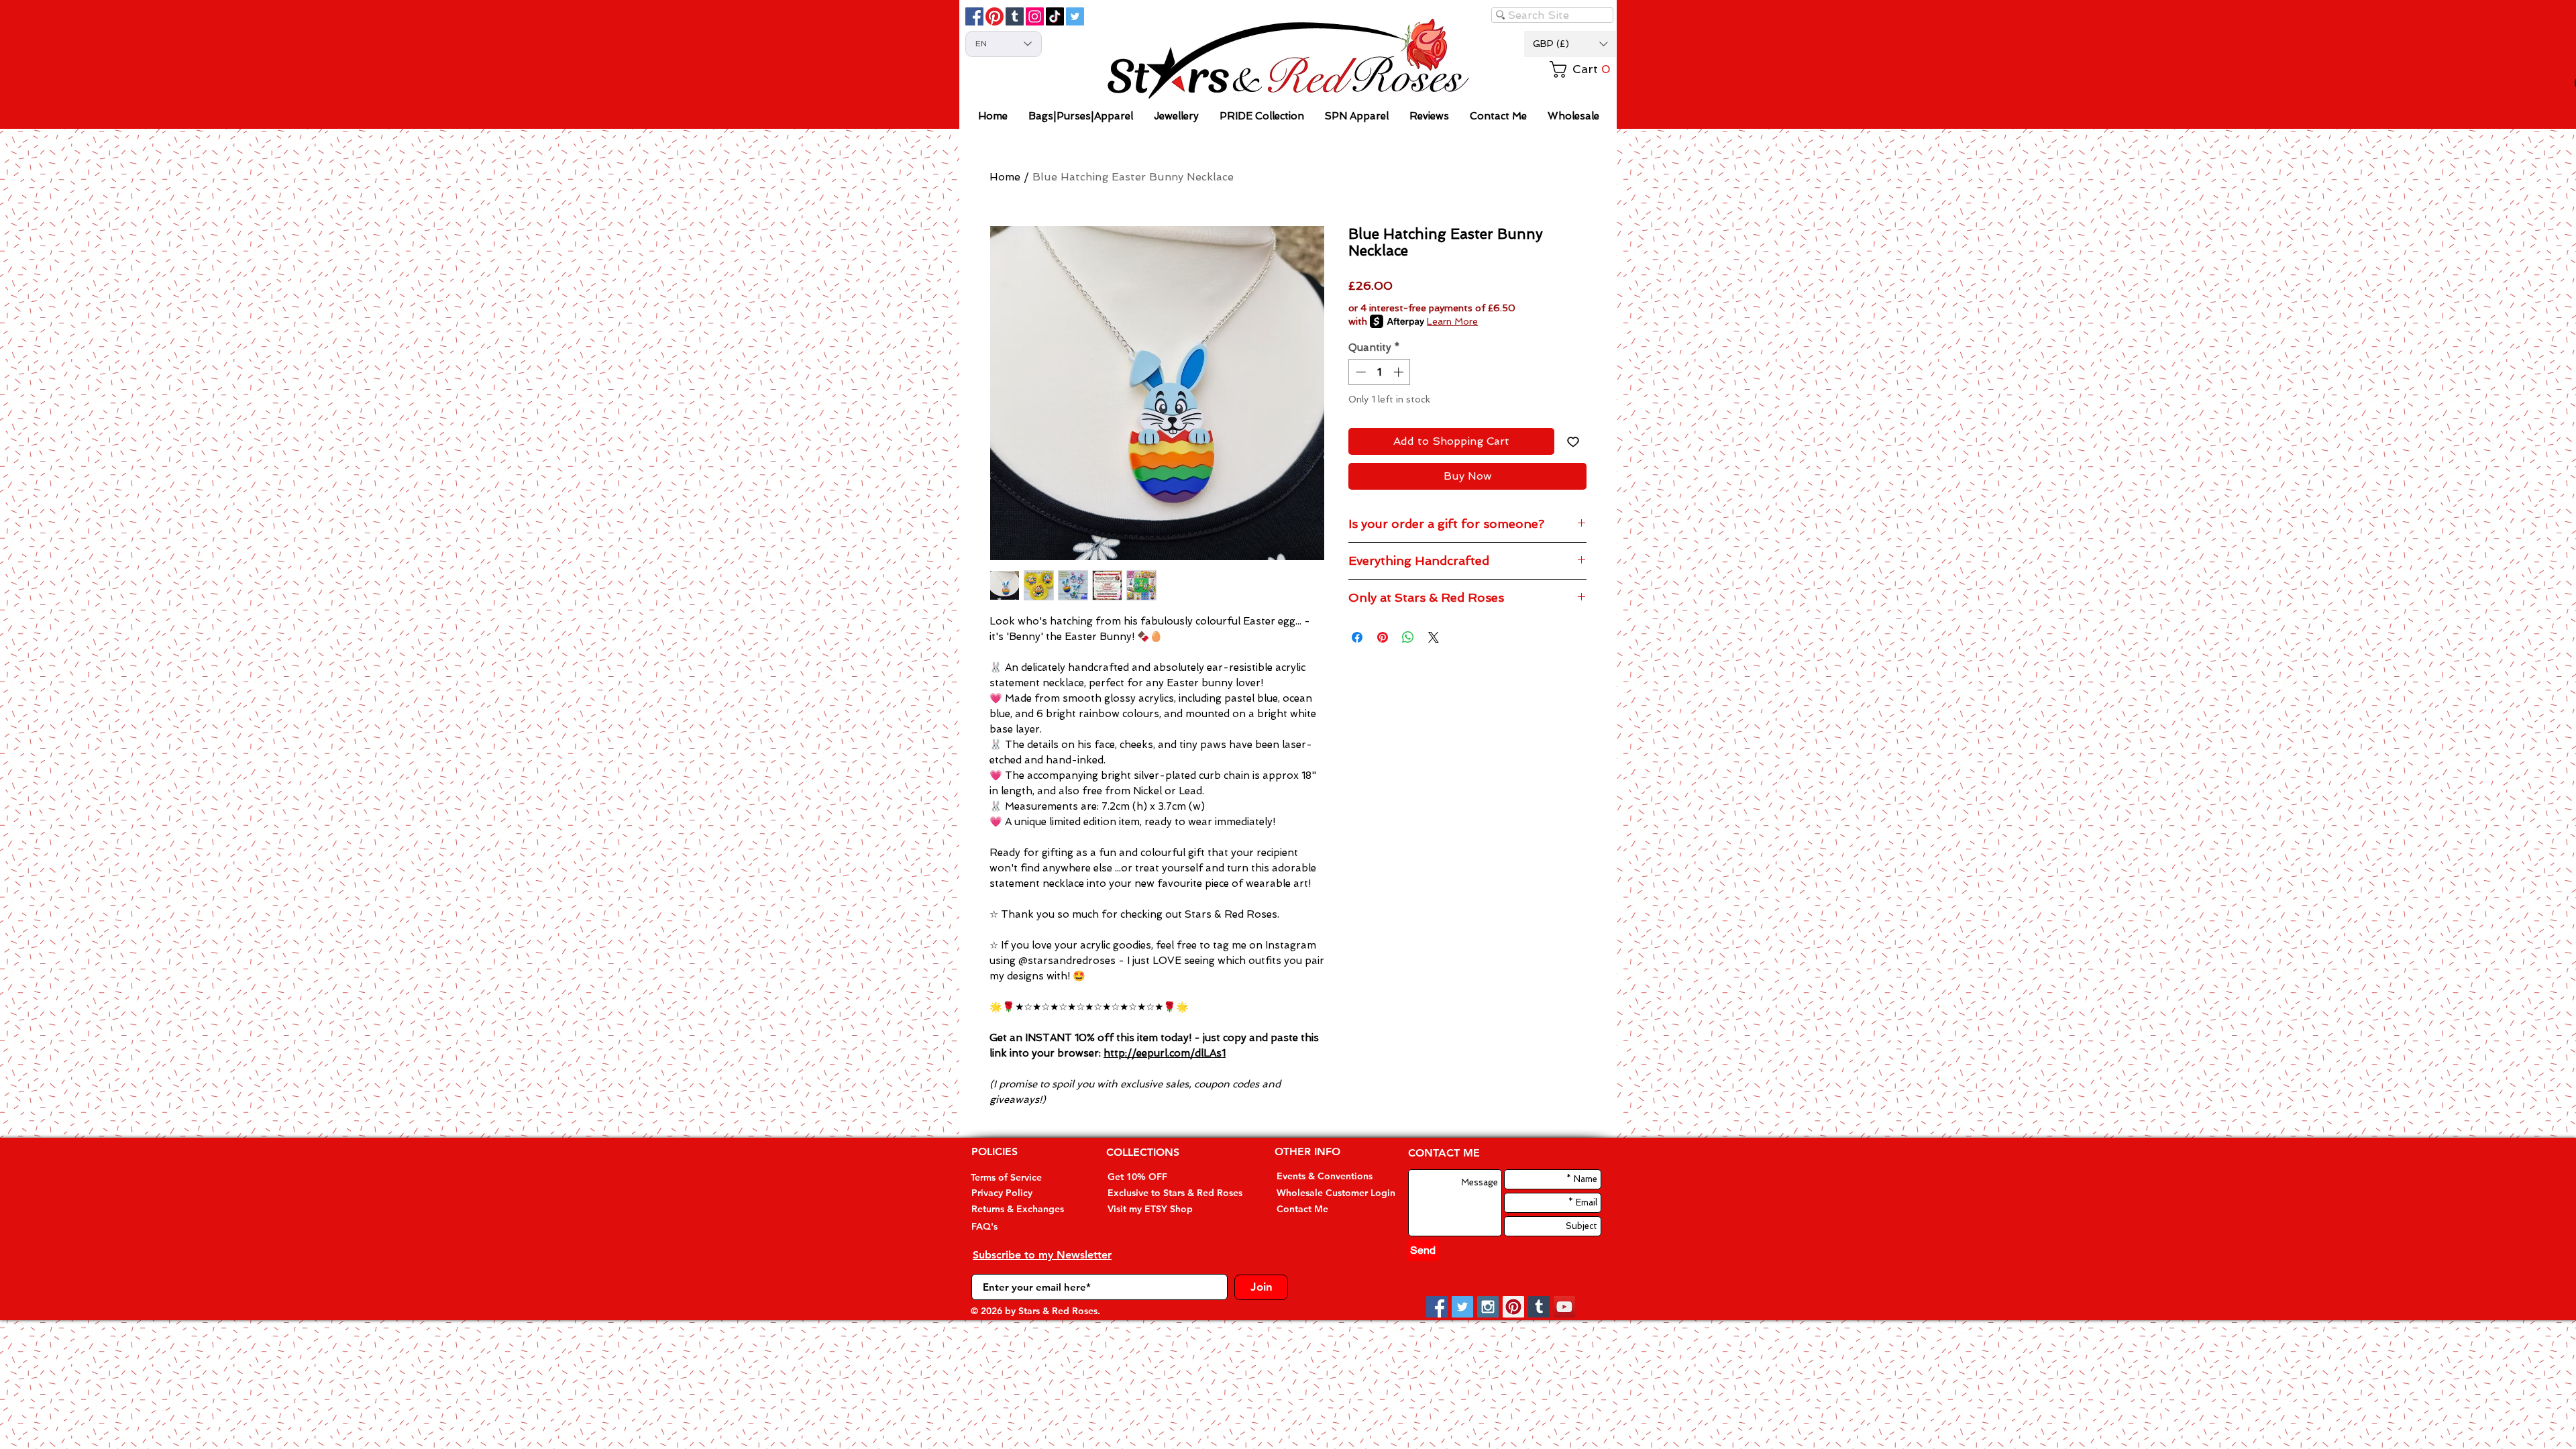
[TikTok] (1055, 16)
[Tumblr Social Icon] (1015, 16)
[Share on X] (1434, 637)
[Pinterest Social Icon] (1513, 1307)
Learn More (1452, 321)
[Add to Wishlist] (1573, 441)
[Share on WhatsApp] (1408, 637)
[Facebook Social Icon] (974, 16)
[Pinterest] (995, 16)
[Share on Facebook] (1357, 637)
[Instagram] (1035, 16)
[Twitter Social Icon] (1075, 16)
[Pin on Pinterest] (1383, 637)
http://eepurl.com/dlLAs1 (1165, 1053)
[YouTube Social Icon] (1564, 1307)
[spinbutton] (1380, 372)
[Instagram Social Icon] (1488, 1307)
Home (1005, 177)
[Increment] (1400, 372)
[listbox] (1570, 44)
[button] (1570, 44)
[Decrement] (1359, 372)
